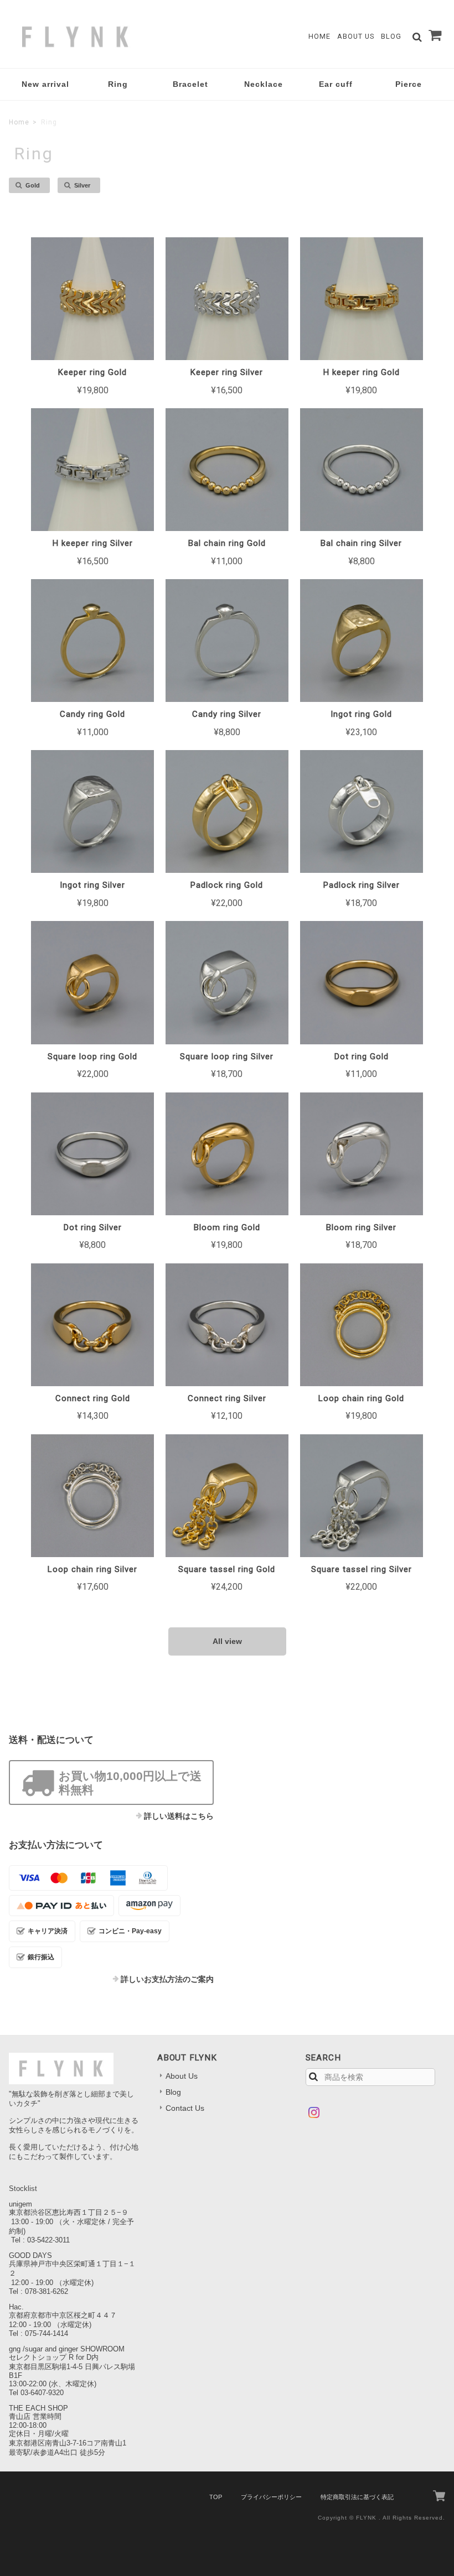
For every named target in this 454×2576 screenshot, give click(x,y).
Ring (118, 84)
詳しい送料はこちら (179, 1816)
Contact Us (185, 2108)
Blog (391, 36)
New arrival (45, 84)
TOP (216, 2497)
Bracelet (190, 84)
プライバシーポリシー (271, 2497)
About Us (356, 36)
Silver (82, 185)
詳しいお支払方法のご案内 (167, 1979)
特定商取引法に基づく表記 (357, 2497)
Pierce (409, 84)
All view (227, 1641)
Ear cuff (336, 84)
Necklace (264, 84)
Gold (33, 185)
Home (319, 36)
